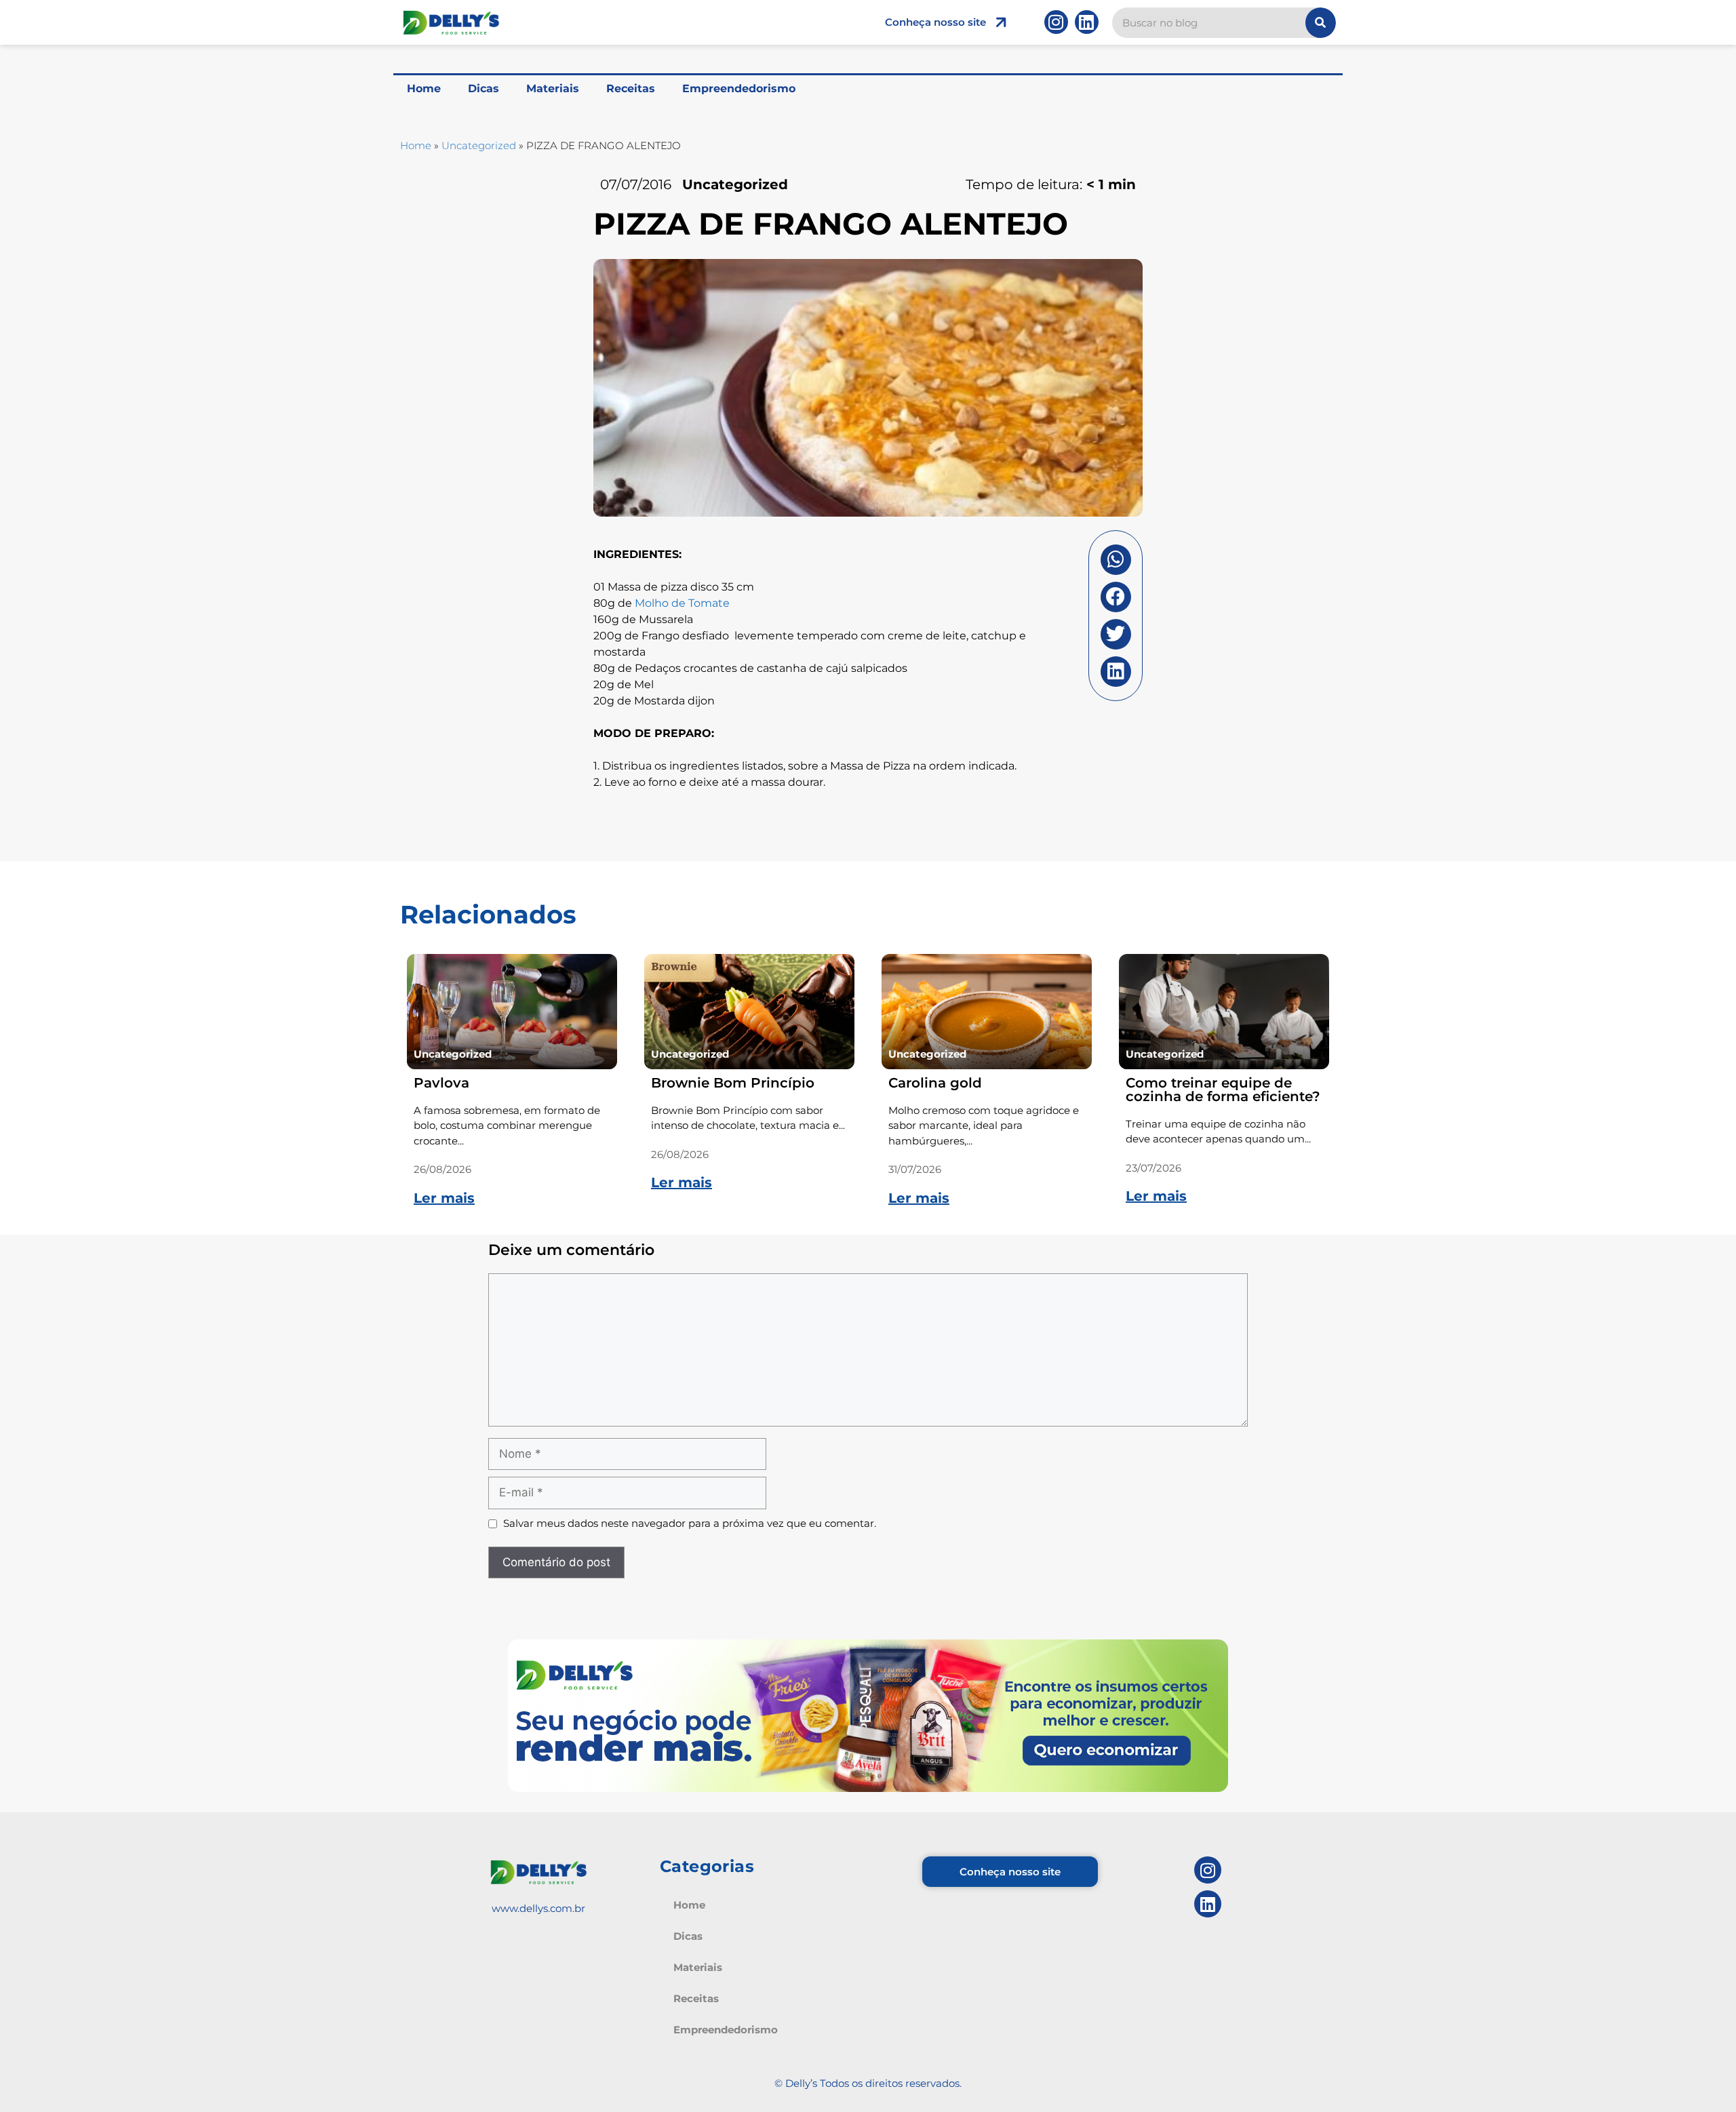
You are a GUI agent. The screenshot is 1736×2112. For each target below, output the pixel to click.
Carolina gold (935, 1083)
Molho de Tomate (682, 603)
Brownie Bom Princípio (733, 1083)
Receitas (631, 88)
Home (424, 88)
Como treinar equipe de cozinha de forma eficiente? (1223, 1090)
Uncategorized (479, 145)
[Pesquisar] (1321, 23)
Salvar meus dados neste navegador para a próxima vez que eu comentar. (690, 1523)
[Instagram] (1056, 22)
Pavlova (441, 1083)
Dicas (484, 88)
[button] (1116, 560)
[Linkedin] (1087, 22)
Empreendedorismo (739, 88)
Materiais (553, 88)
